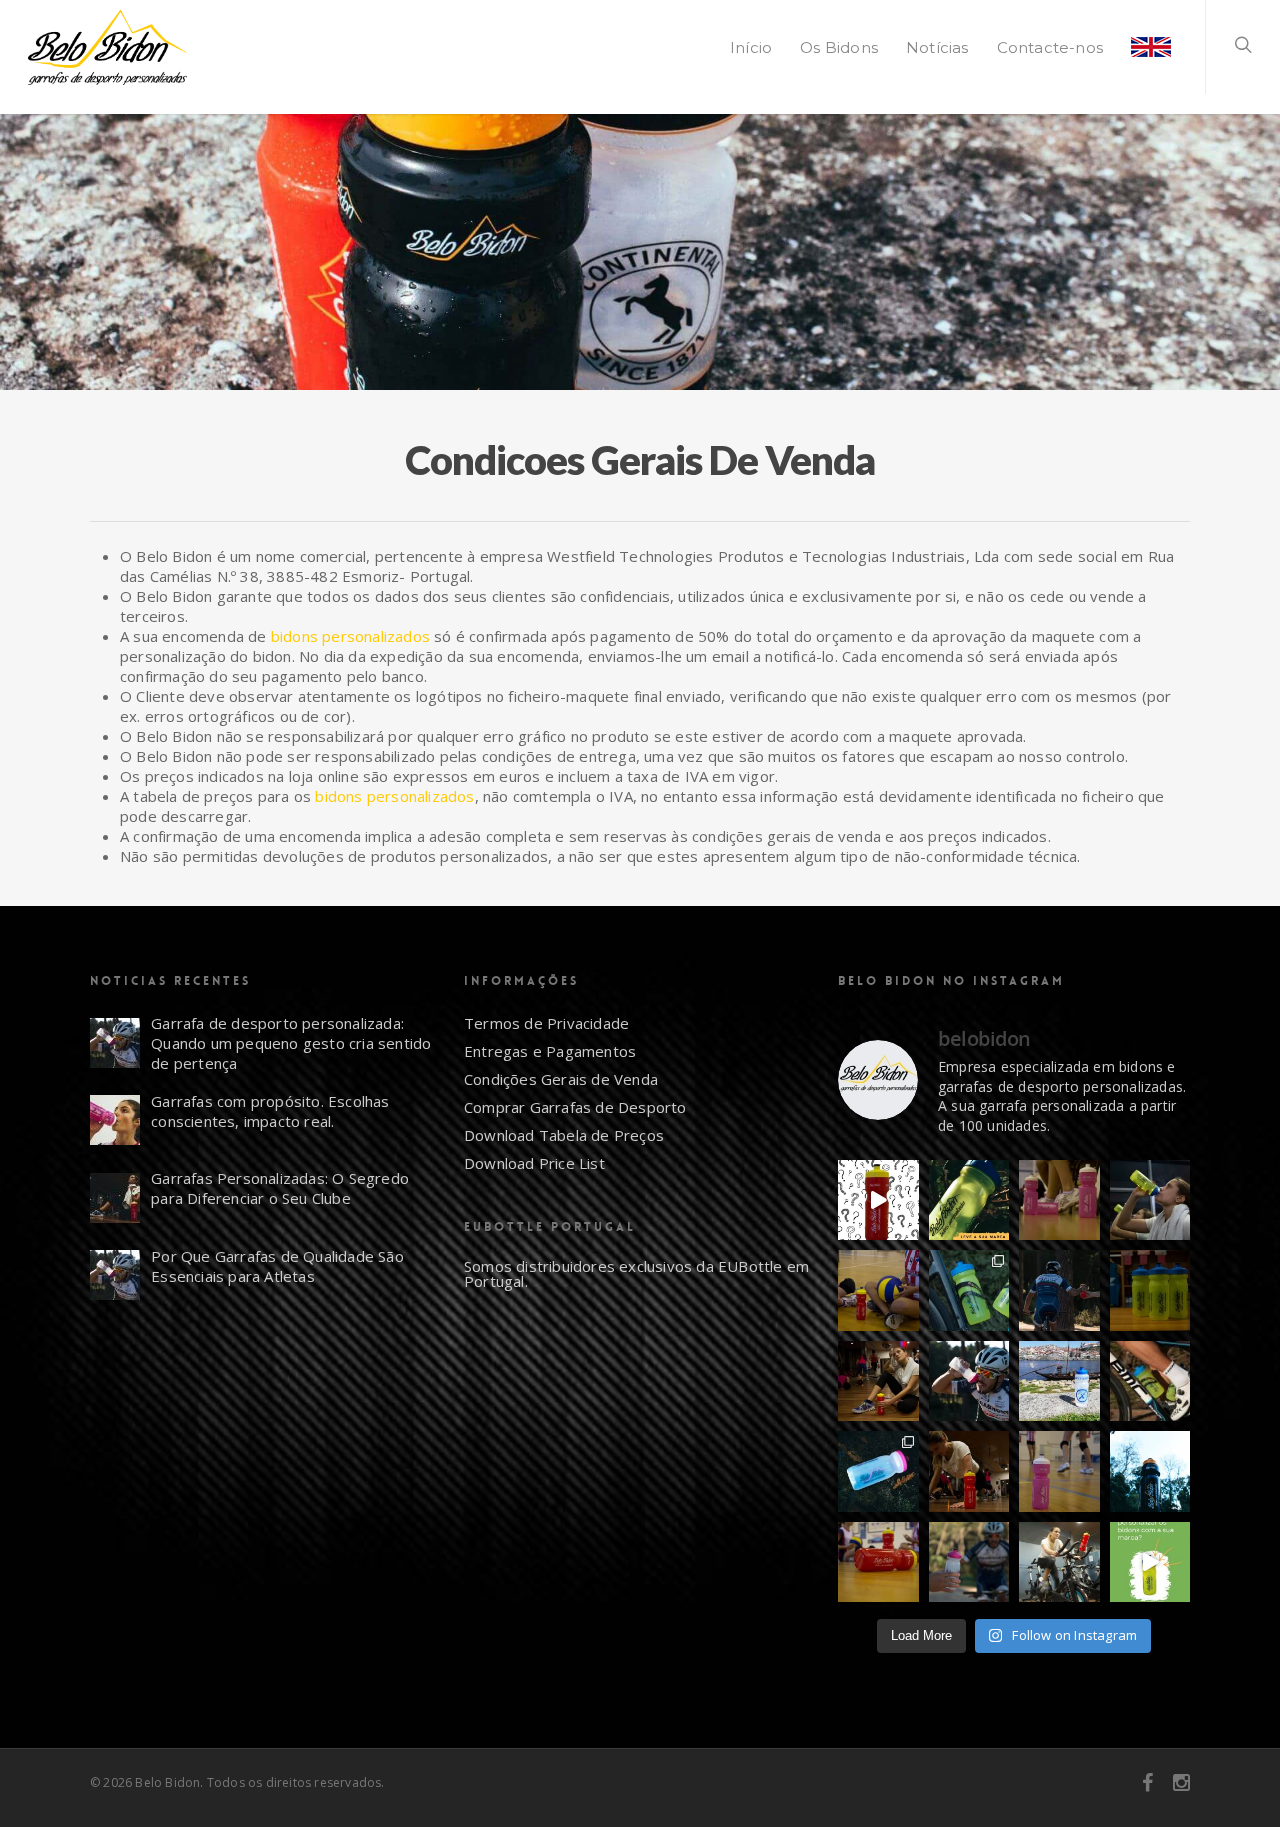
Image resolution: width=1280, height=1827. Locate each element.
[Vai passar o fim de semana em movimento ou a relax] (878, 1381)
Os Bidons (839, 47)
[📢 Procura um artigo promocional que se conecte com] (878, 1562)
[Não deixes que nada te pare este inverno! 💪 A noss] (1059, 1562)
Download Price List (534, 1163)
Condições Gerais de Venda (561, 1079)
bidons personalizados (350, 636)
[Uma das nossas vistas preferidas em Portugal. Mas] (1059, 1381)
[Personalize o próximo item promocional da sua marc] (1150, 1471)
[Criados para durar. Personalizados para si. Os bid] (969, 1200)
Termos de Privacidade (546, 1023)
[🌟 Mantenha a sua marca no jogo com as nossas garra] (1059, 1471)
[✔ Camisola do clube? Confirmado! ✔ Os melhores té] (878, 1290)
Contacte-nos (1050, 47)
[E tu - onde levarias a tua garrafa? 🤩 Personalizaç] (878, 1200)
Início (751, 47)
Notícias (937, 47)
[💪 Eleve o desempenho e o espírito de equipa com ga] (969, 1381)
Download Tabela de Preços (564, 1135)
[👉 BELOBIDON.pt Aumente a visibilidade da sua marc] (969, 1471)
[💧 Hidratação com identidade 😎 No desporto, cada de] (1059, 1200)
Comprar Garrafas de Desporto (575, 1107)
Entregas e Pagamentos (550, 1051)
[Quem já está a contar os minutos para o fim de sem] (1150, 1200)
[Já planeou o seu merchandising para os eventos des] (1059, 1290)
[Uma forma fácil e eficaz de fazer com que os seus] (1150, 1290)
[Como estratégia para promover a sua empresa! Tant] (1150, 1562)
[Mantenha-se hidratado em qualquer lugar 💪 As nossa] (969, 1562)
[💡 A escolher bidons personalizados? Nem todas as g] (969, 1290)
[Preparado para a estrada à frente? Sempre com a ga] (1150, 1381)
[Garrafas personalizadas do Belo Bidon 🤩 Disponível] (878, 1471)
